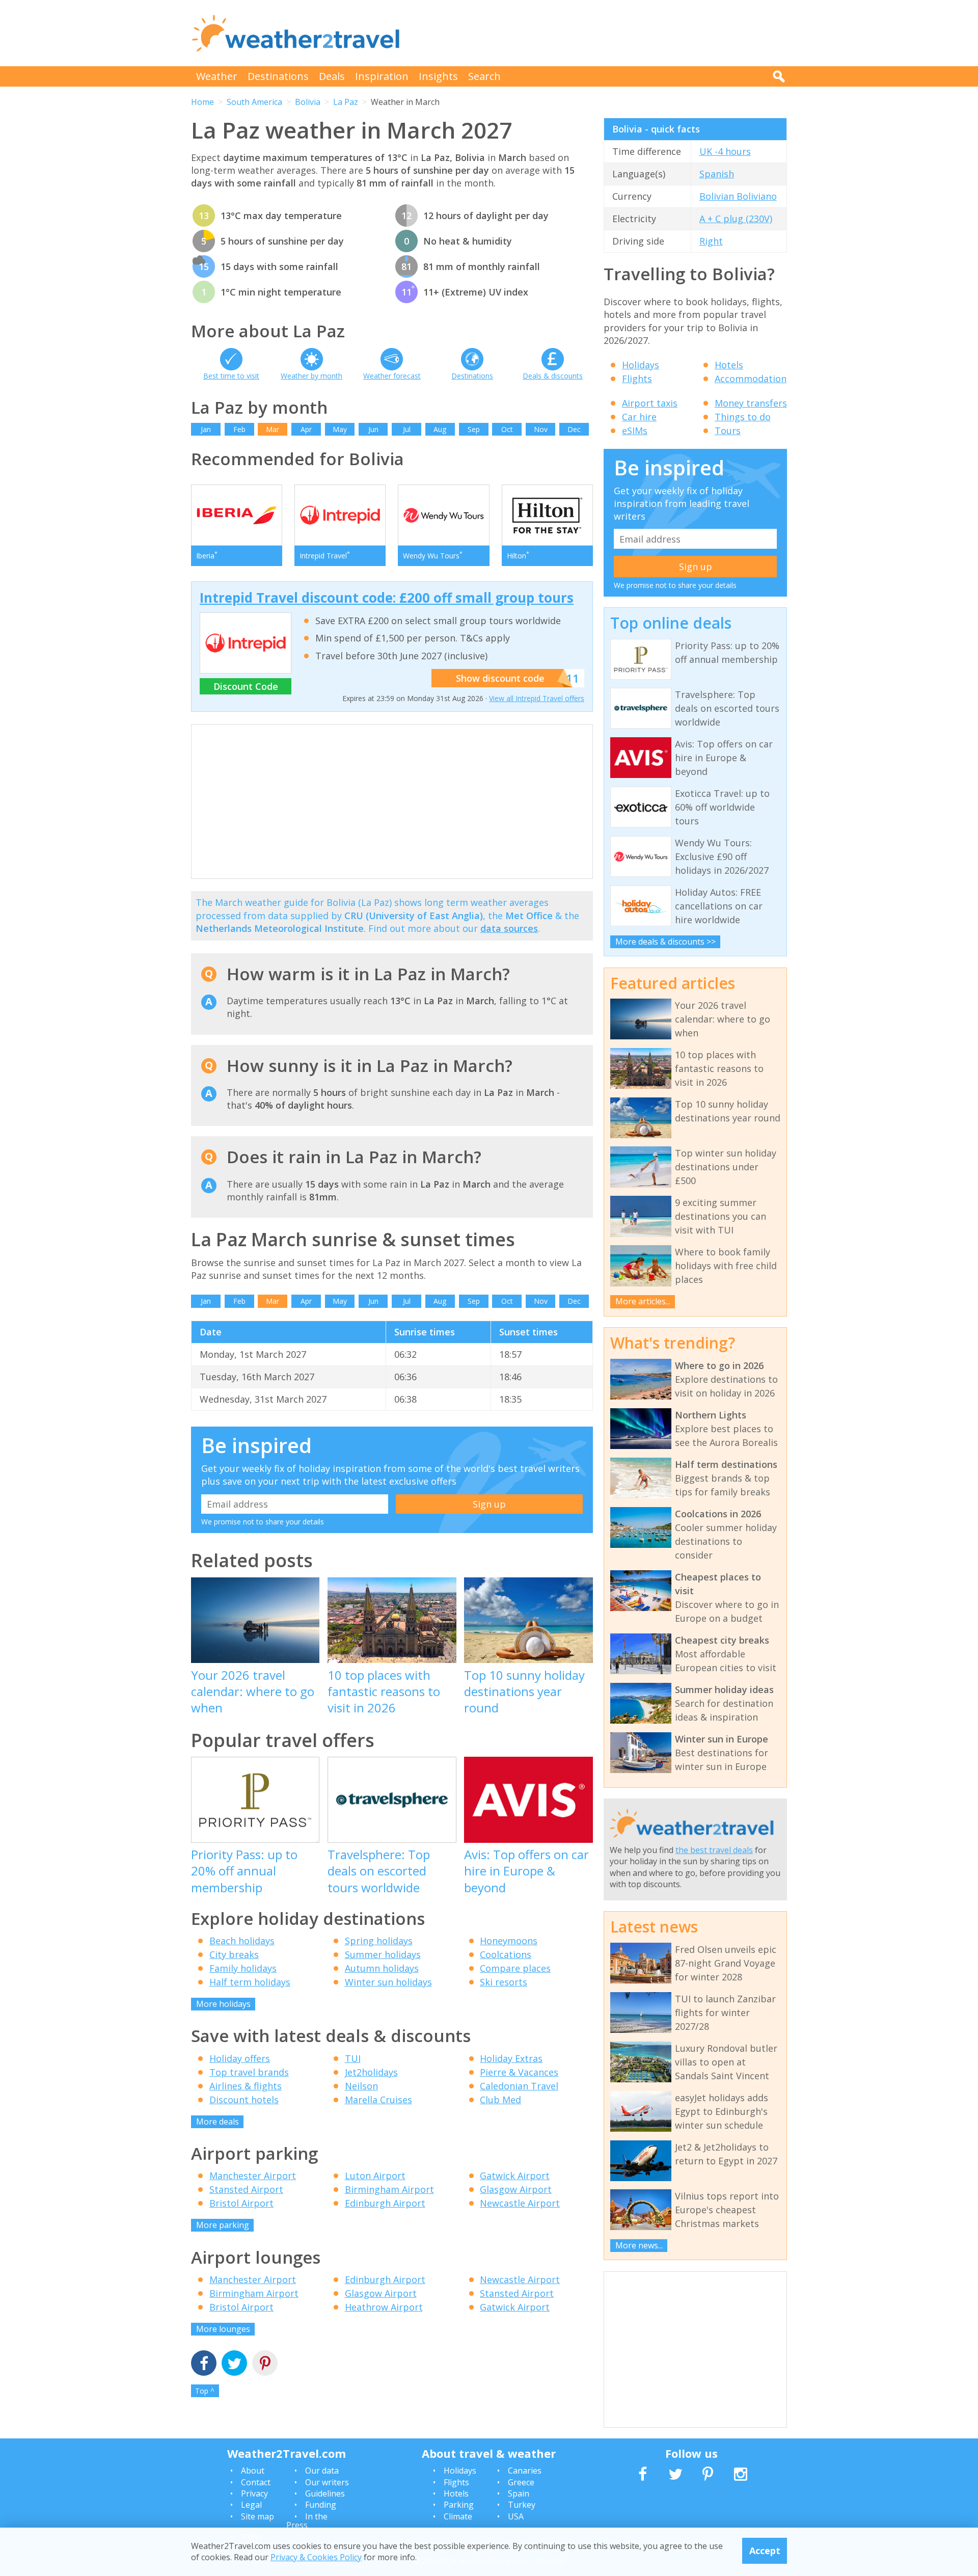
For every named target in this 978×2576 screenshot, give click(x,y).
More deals (218, 2122)
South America (254, 102)
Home (202, 102)
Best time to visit (231, 376)
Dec (574, 429)
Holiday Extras (511, 2058)
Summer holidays (383, 1954)
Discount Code (246, 686)
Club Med (500, 2100)
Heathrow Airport (384, 2307)
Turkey (522, 2505)
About (253, 2471)
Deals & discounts (553, 376)
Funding (321, 2505)
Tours (728, 431)
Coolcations (506, 1954)
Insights (438, 76)
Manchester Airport (253, 2176)
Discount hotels (244, 2100)
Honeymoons (509, 1941)
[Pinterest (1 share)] (265, 2364)
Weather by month (311, 376)
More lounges (223, 2329)
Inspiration (382, 76)
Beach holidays (242, 1941)
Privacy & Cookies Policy (316, 2557)
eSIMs (635, 431)
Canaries (525, 2471)
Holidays (641, 365)
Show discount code (500, 678)
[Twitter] (234, 2364)
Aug (440, 429)
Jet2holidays (371, 2072)
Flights (637, 379)
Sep (474, 429)
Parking (459, 2505)
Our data (322, 2471)
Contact (256, 2482)
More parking (223, 2225)
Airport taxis (650, 403)
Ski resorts (504, 1982)
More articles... (643, 1301)
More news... (639, 2245)
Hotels (729, 365)
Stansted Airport (246, 2189)
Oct (507, 429)
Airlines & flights (246, 2086)
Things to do (743, 417)
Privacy (254, 2493)
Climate (458, 2516)
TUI (353, 2058)
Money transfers (751, 403)
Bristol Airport (241, 2203)
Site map (257, 2516)
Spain (519, 2493)
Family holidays (243, 1968)
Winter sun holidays (388, 1982)
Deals (332, 76)
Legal (251, 2505)
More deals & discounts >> (665, 942)
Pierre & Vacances (519, 2072)
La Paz (346, 102)
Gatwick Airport (515, 2176)
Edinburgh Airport (385, 2203)
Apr (306, 429)
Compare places (515, 1968)
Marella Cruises (378, 2100)
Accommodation (751, 379)
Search (484, 76)
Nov (541, 429)
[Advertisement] (602, 33)
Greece (521, 2482)
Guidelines (325, 2493)
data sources (509, 928)
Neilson (361, 2086)
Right (711, 241)
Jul (407, 429)
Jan (206, 429)
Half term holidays (250, 1982)
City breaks (234, 1954)
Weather (217, 76)
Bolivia (308, 102)
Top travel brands (249, 2072)
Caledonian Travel (519, 2086)
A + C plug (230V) (736, 219)
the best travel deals (714, 1850)
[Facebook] (204, 2364)
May (340, 429)
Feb (239, 429)
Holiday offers (240, 2058)
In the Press (307, 2521)
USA (516, 2516)
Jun (373, 429)
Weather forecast (392, 376)
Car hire (639, 417)
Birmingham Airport (389, 2189)
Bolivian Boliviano (738, 196)
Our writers (327, 2482)
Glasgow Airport (516, 2189)
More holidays (223, 2004)
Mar (273, 429)
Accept (765, 2551)
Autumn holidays (382, 1968)
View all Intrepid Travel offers (537, 698)
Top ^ (205, 2391)
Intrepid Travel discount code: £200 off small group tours (387, 598)
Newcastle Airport (520, 2203)
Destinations (278, 76)
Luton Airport (375, 2176)
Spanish (717, 174)
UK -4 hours (725, 151)
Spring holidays (379, 1941)
